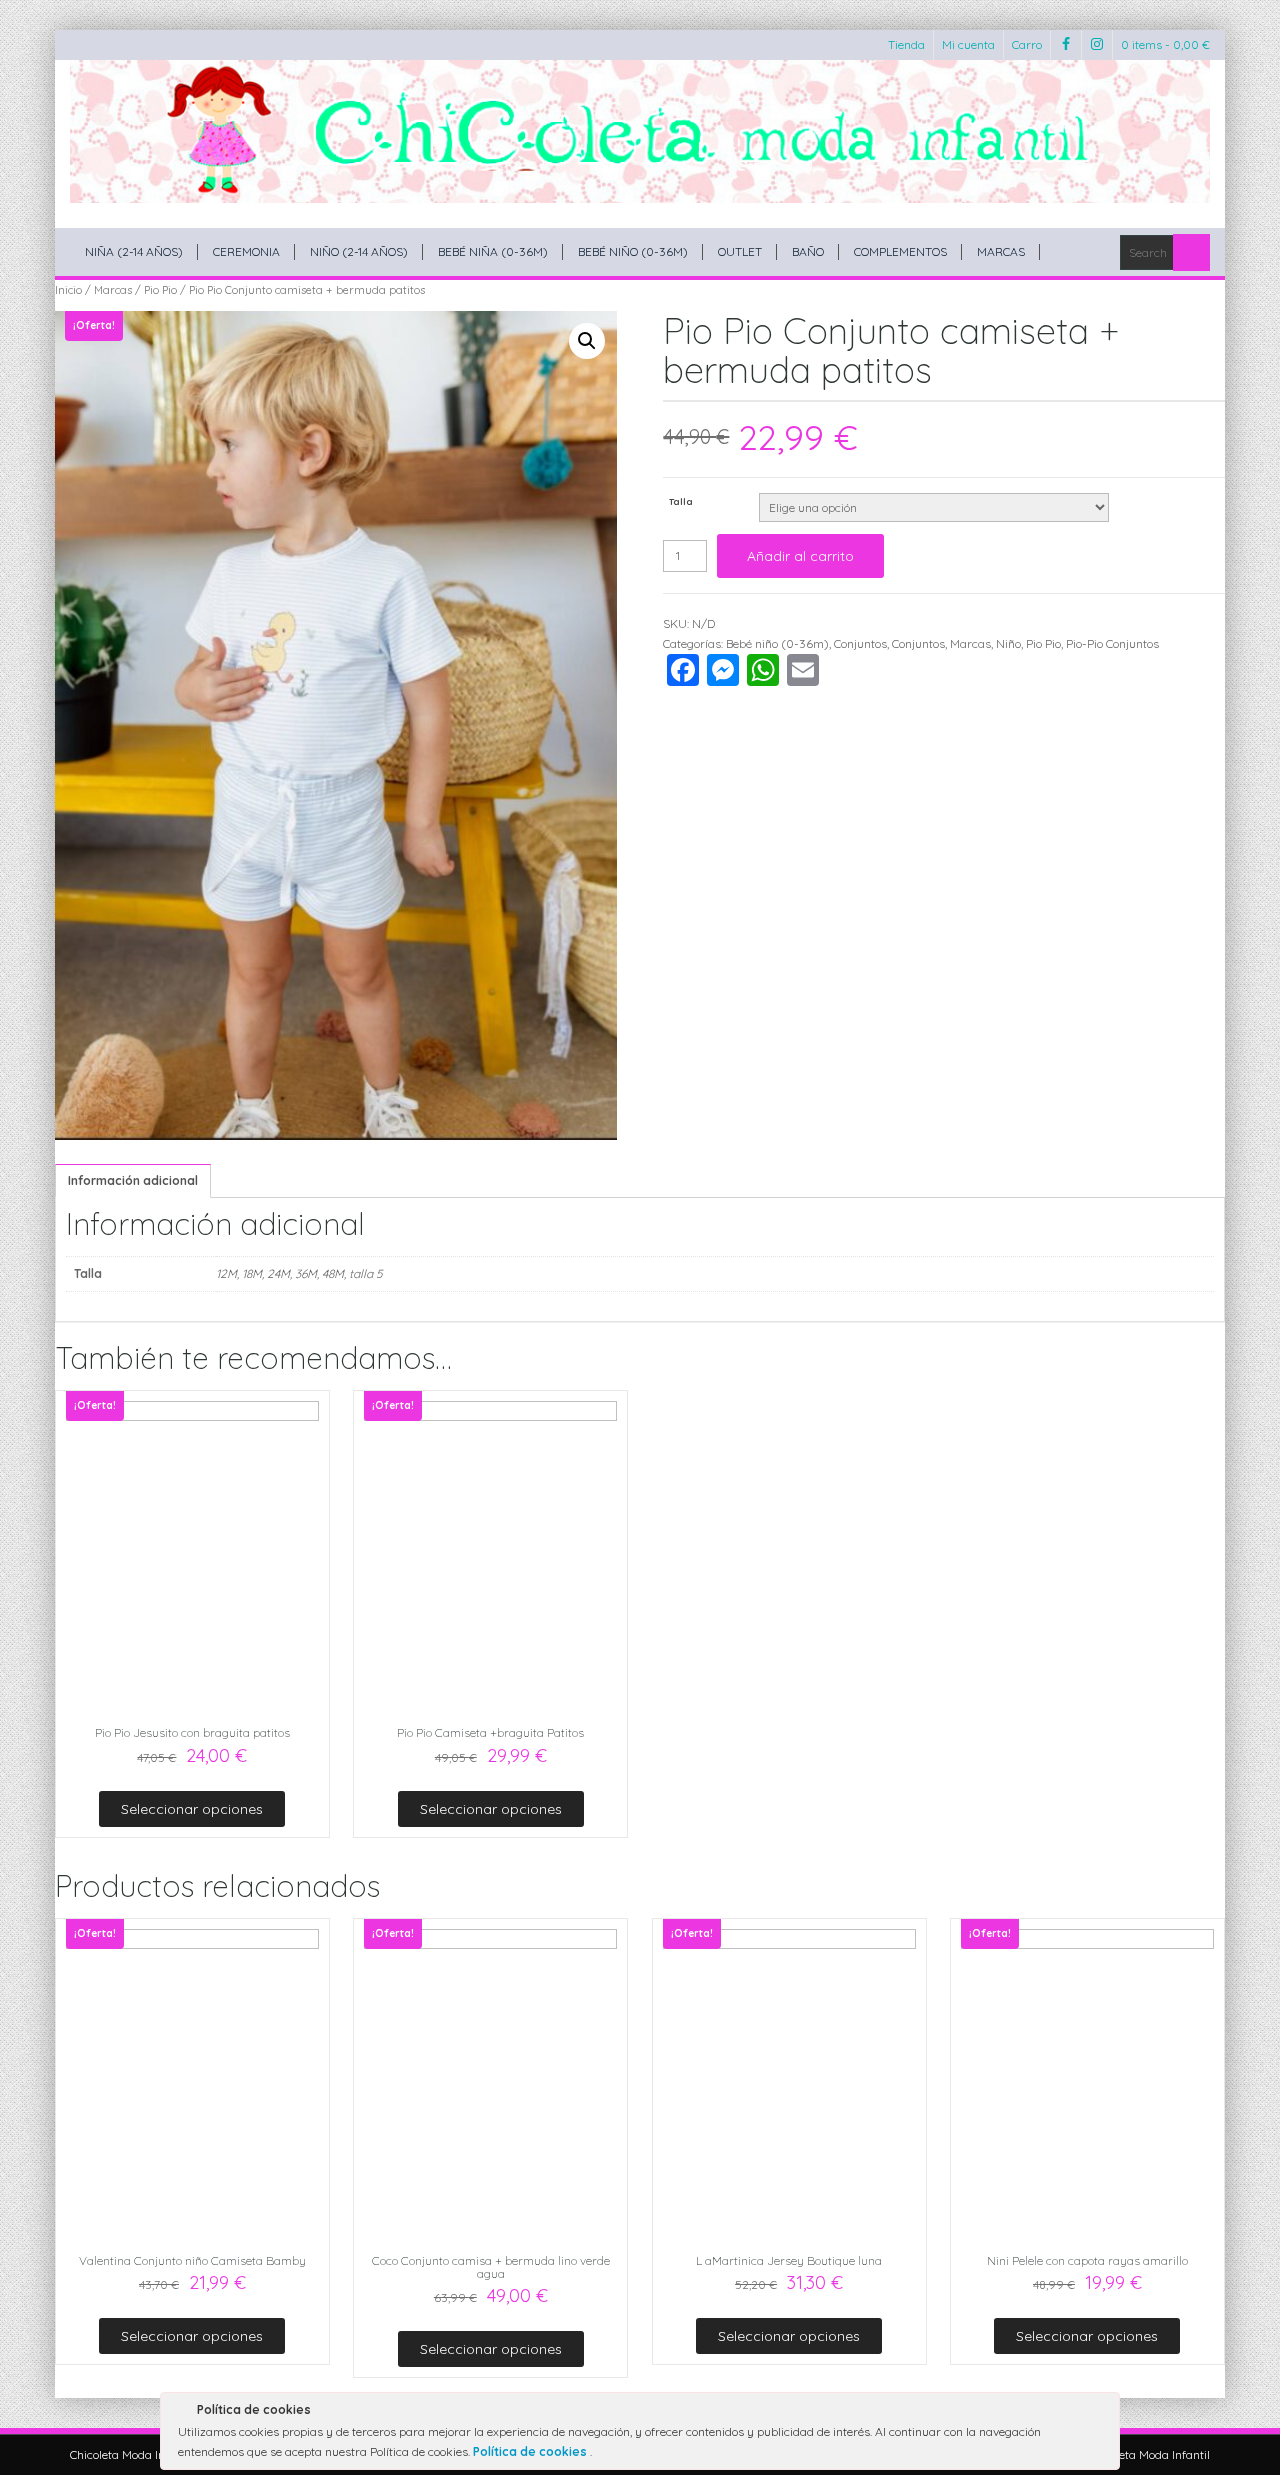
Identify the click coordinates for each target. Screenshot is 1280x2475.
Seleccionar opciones (192, 1809)
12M (226, 1273)
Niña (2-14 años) (134, 251)
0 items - (1165, 44)
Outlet (740, 251)
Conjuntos (860, 643)
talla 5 (366, 1273)
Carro (1027, 44)
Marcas (1001, 251)
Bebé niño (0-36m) (633, 251)
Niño (1008, 643)
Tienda (906, 44)
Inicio (68, 290)
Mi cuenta (968, 44)
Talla (681, 501)
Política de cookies (531, 2451)
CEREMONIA (246, 251)
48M (333, 1273)
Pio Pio (160, 290)
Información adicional (133, 1180)
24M (278, 1273)
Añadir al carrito (800, 556)
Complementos (900, 251)
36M (306, 1273)
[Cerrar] (1103, 2413)
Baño (808, 251)
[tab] (133, 1181)
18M (252, 1273)
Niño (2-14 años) (359, 251)
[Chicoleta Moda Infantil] (640, 131)
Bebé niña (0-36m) (493, 251)
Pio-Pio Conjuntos (1112, 643)
